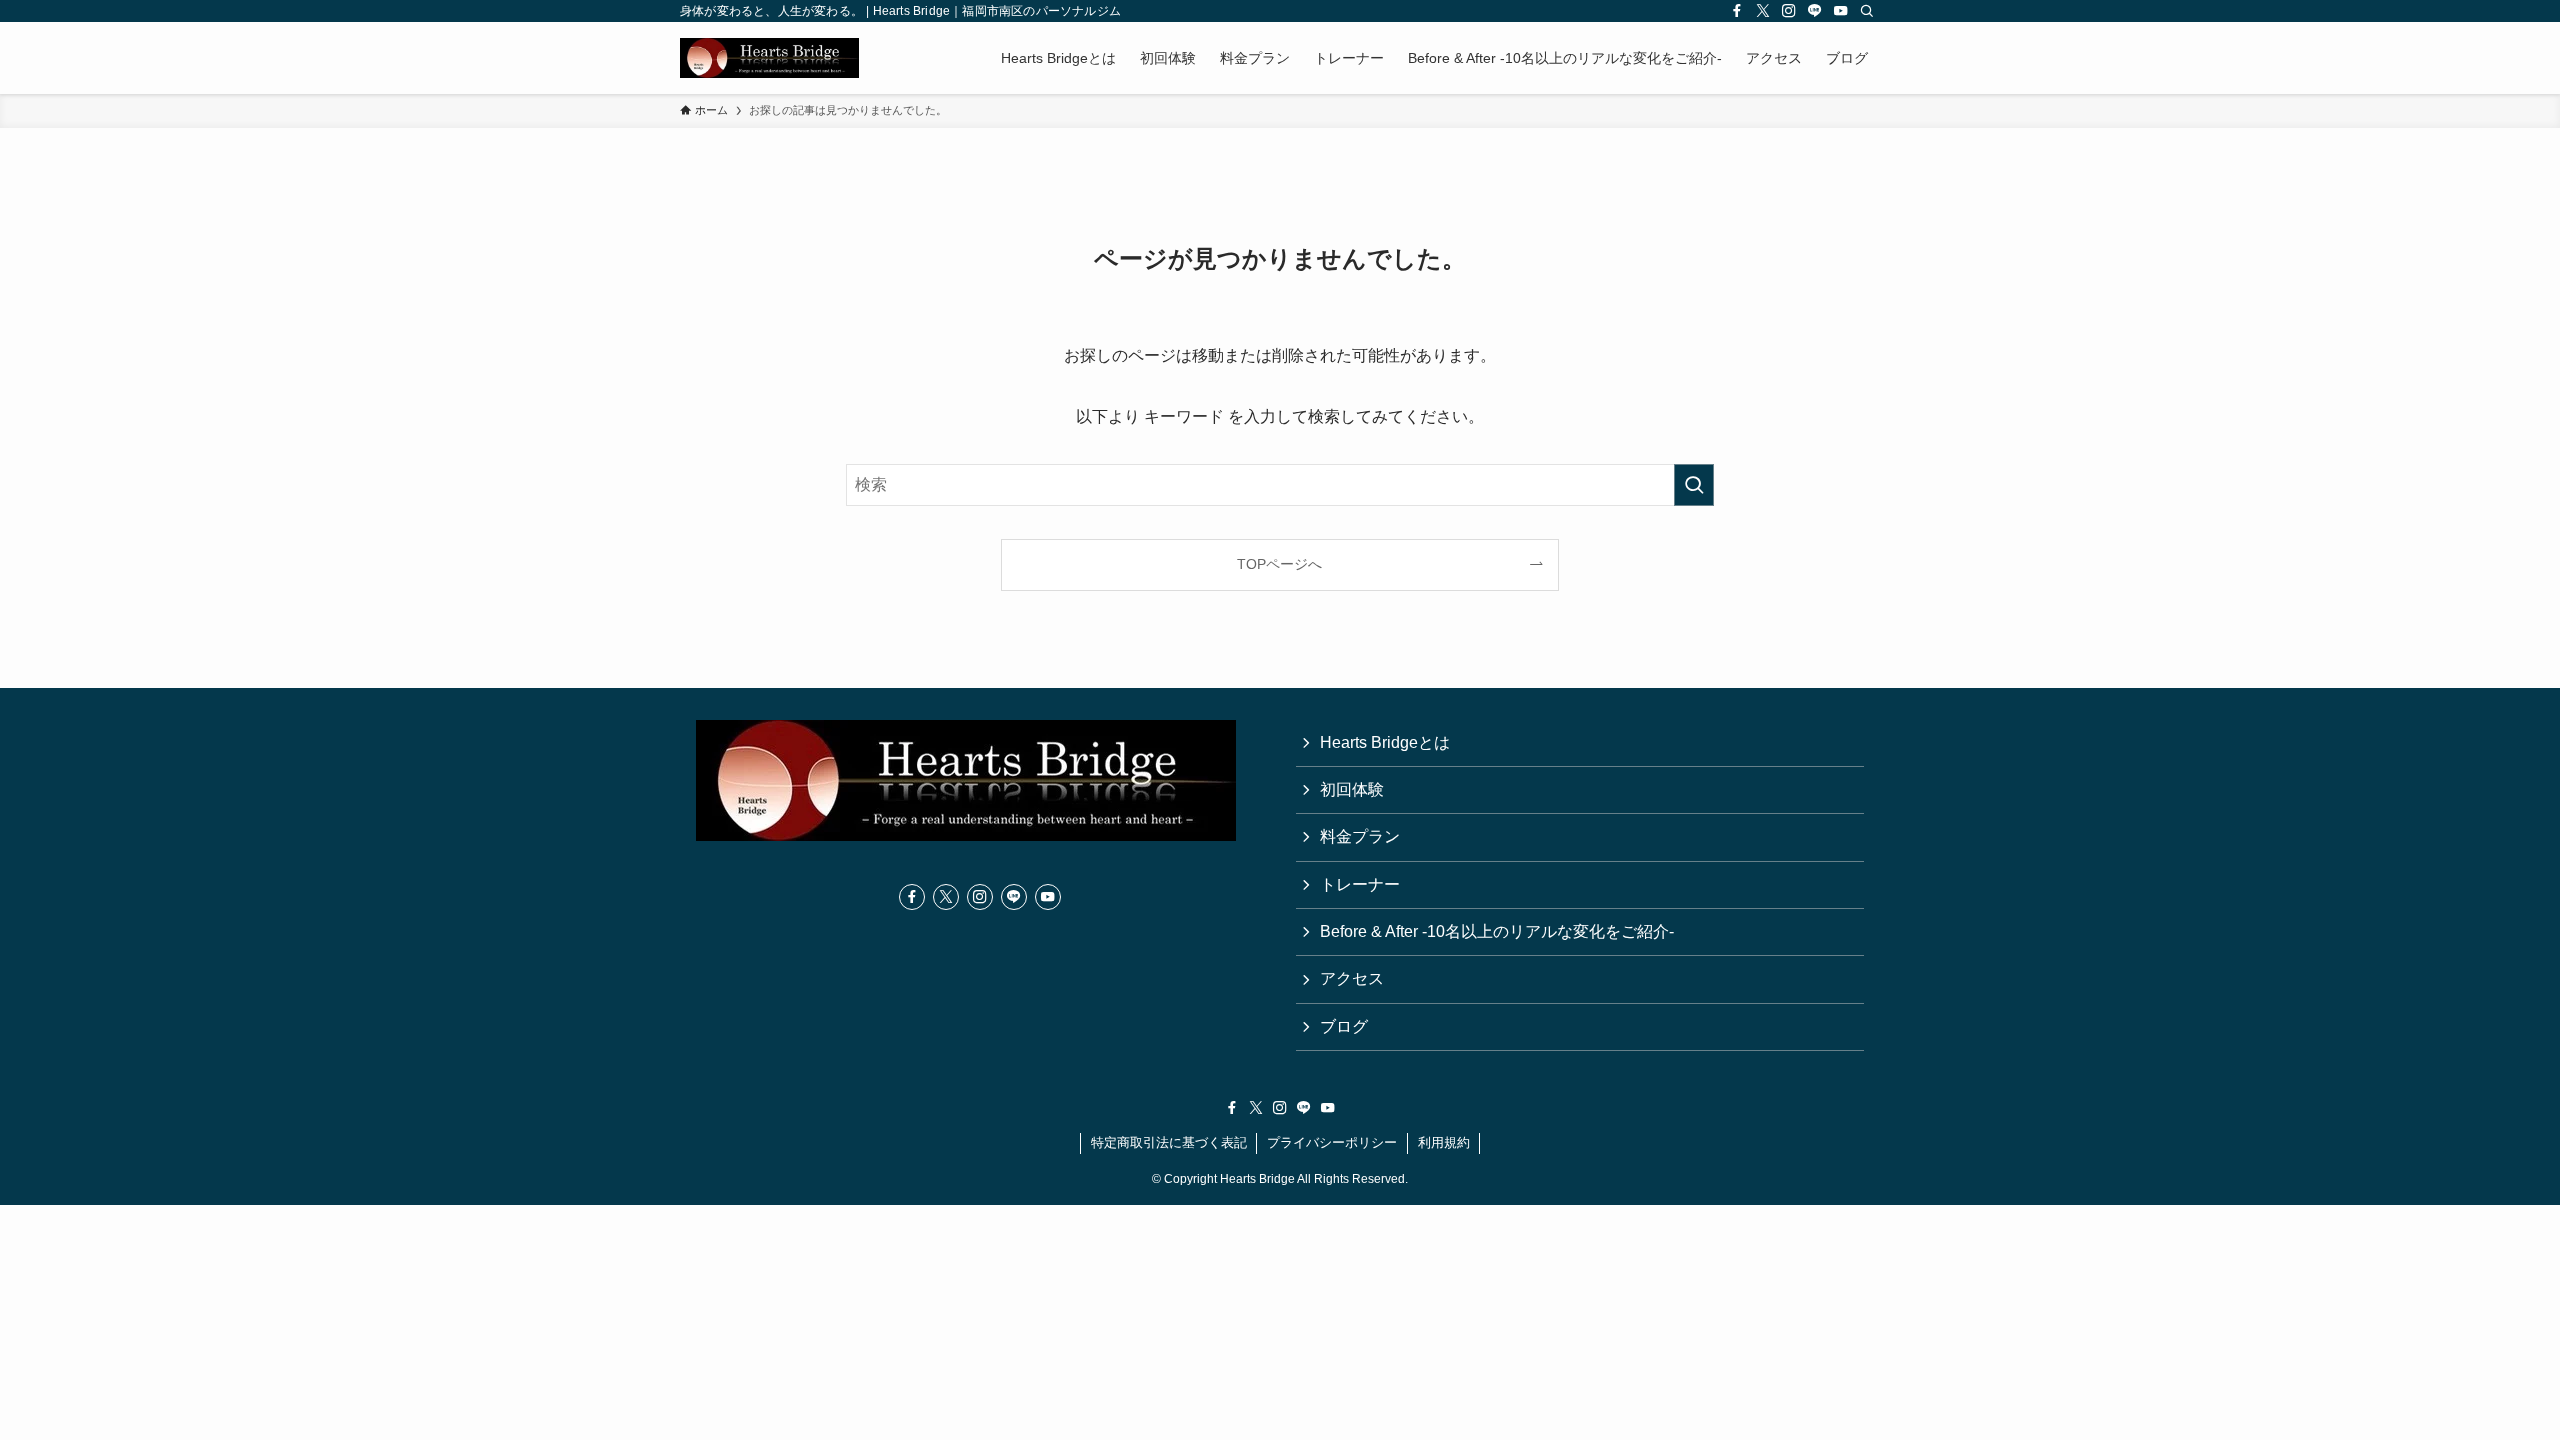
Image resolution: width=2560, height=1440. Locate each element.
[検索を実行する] (1694, 485)
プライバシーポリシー (1332, 1142)
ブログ (1344, 1026)
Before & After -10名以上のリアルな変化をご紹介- (1497, 931)
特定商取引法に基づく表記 (1169, 1142)
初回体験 (1352, 789)
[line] (1815, 11)
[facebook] (1737, 11)
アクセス (1352, 978)
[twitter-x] (1763, 11)
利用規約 (1444, 1142)
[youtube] (1841, 11)
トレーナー (1360, 884)
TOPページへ (1279, 564)
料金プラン (1360, 836)
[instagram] (1789, 11)
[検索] (1867, 11)
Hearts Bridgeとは (1385, 742)
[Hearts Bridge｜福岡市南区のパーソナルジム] (769, 58)
